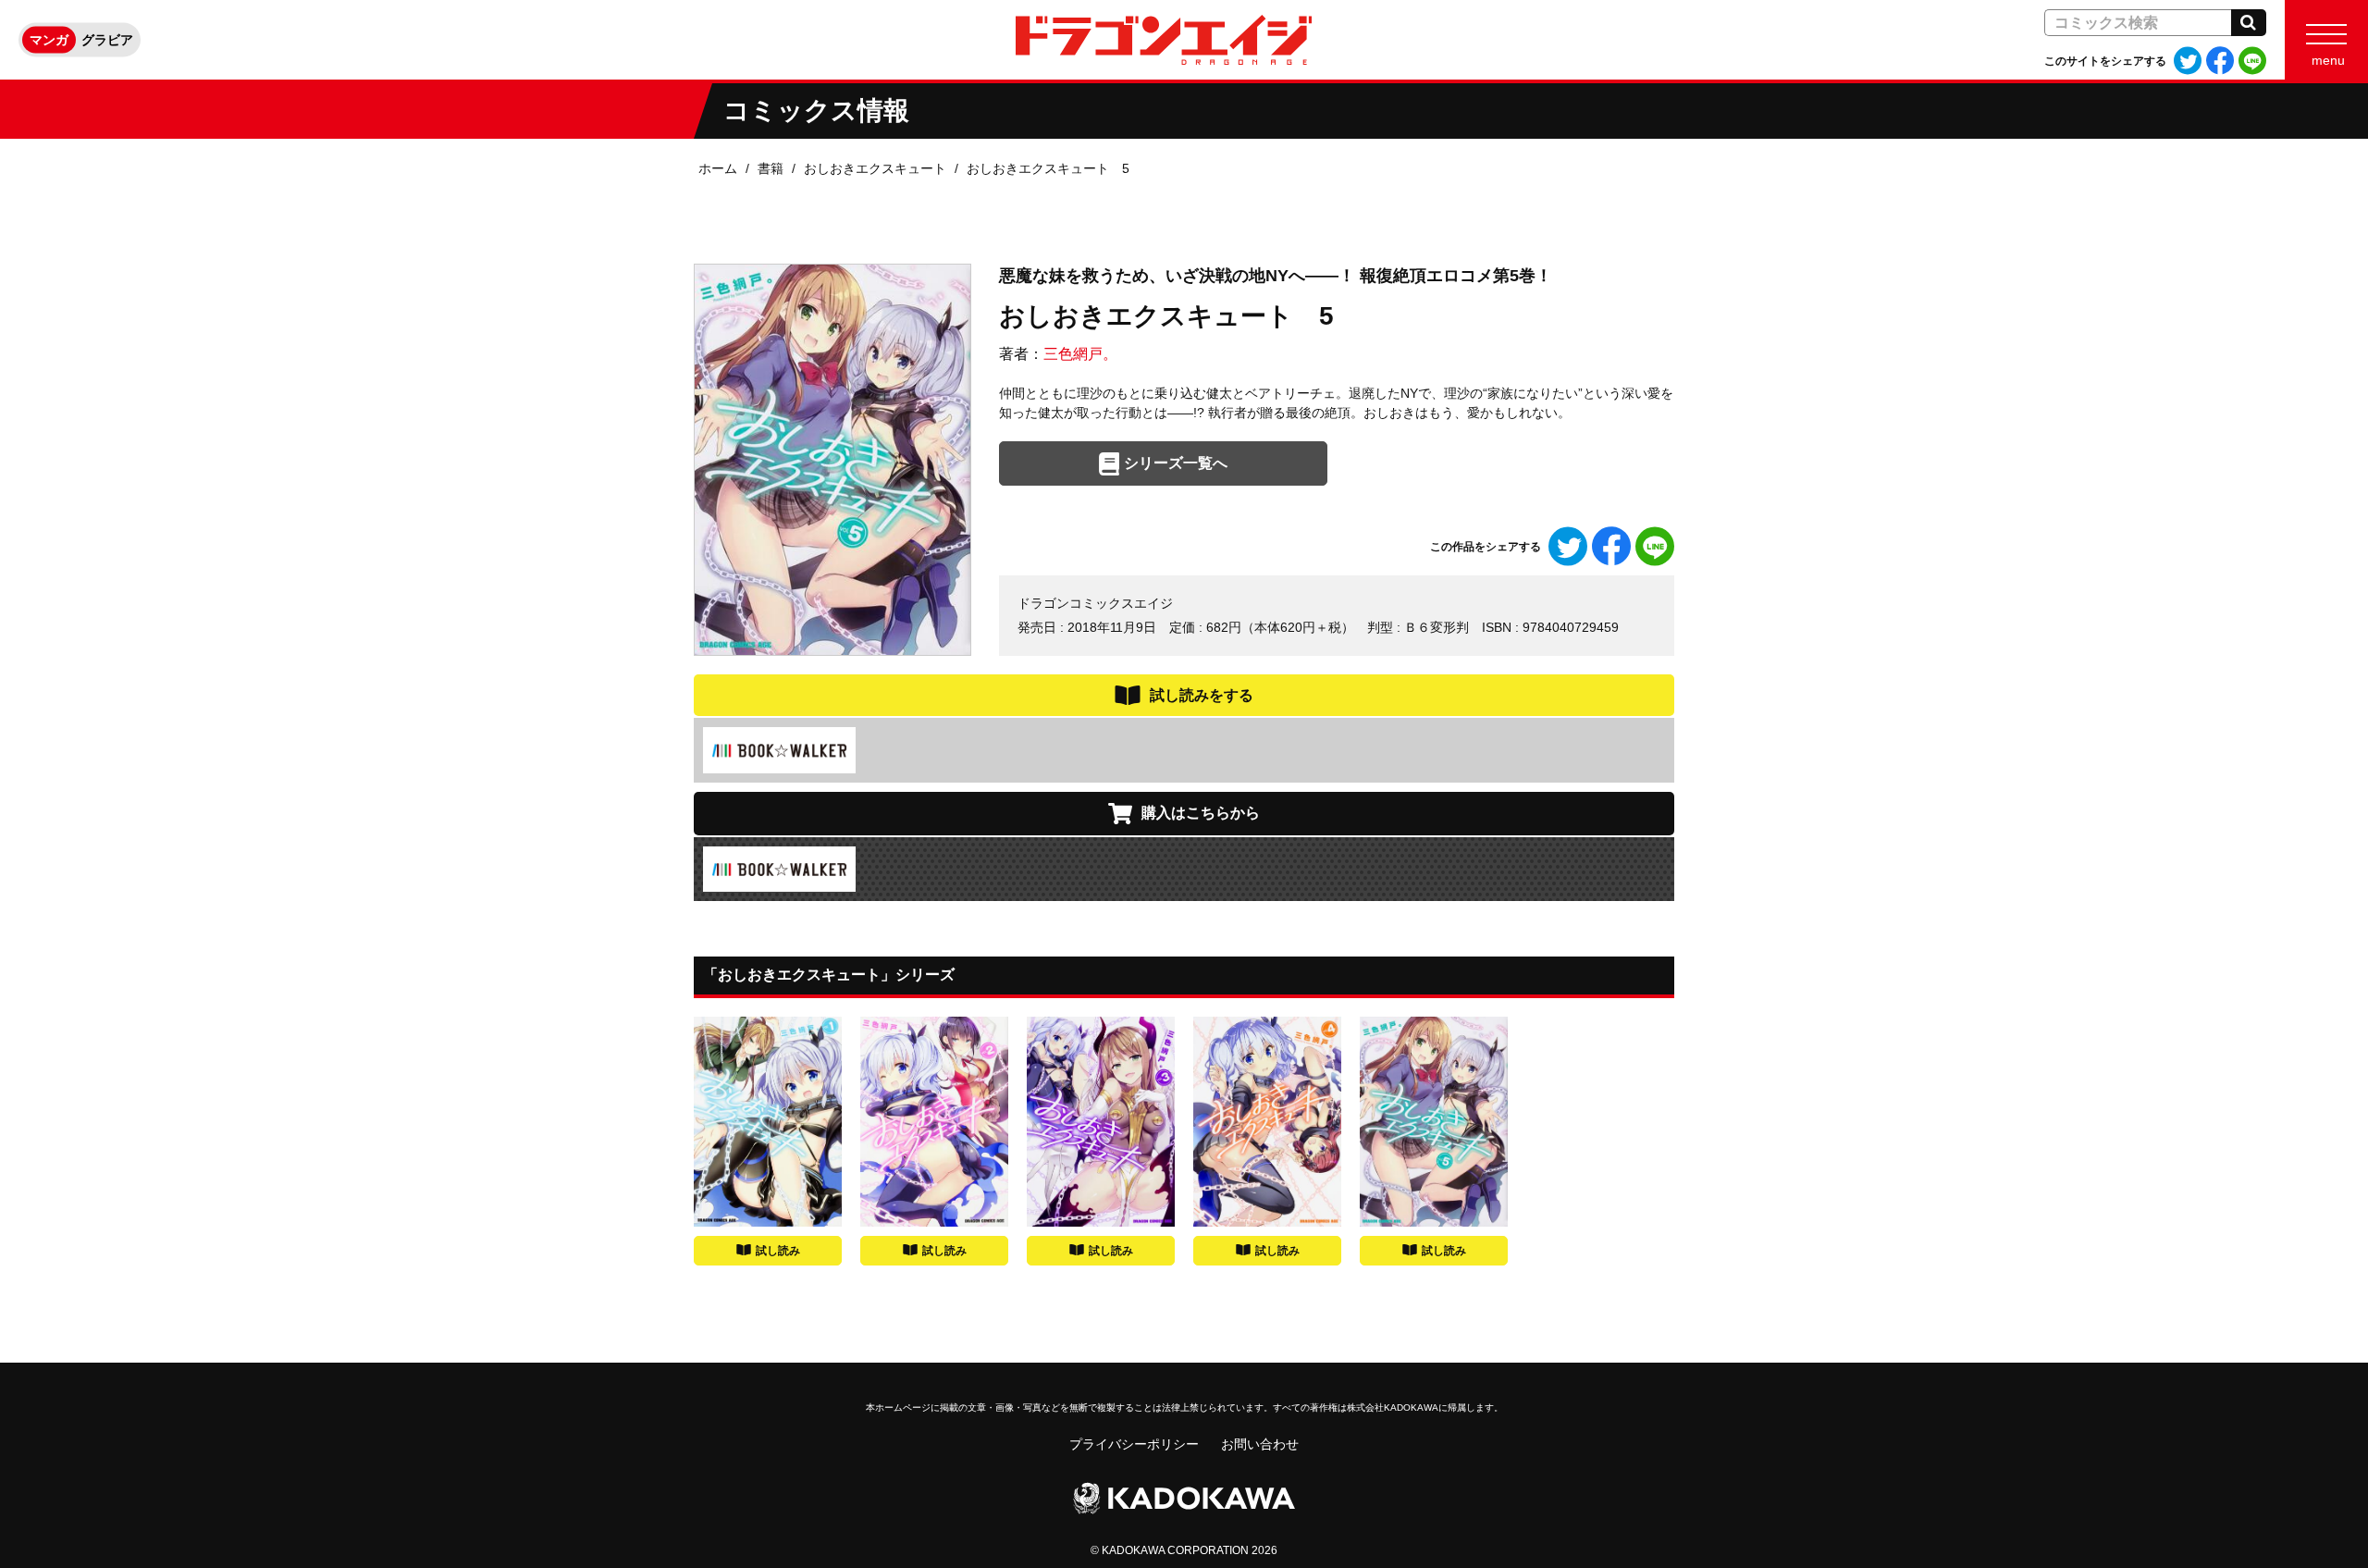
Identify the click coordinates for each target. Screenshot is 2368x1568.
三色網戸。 (1080, 354)
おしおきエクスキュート (875, 168)
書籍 (771, 168)
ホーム (718, 168)
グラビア (107, 40)
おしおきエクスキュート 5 (1048, 168)
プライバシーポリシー (1134, 1444)
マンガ (49, 40)
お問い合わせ (1260, 1444)
